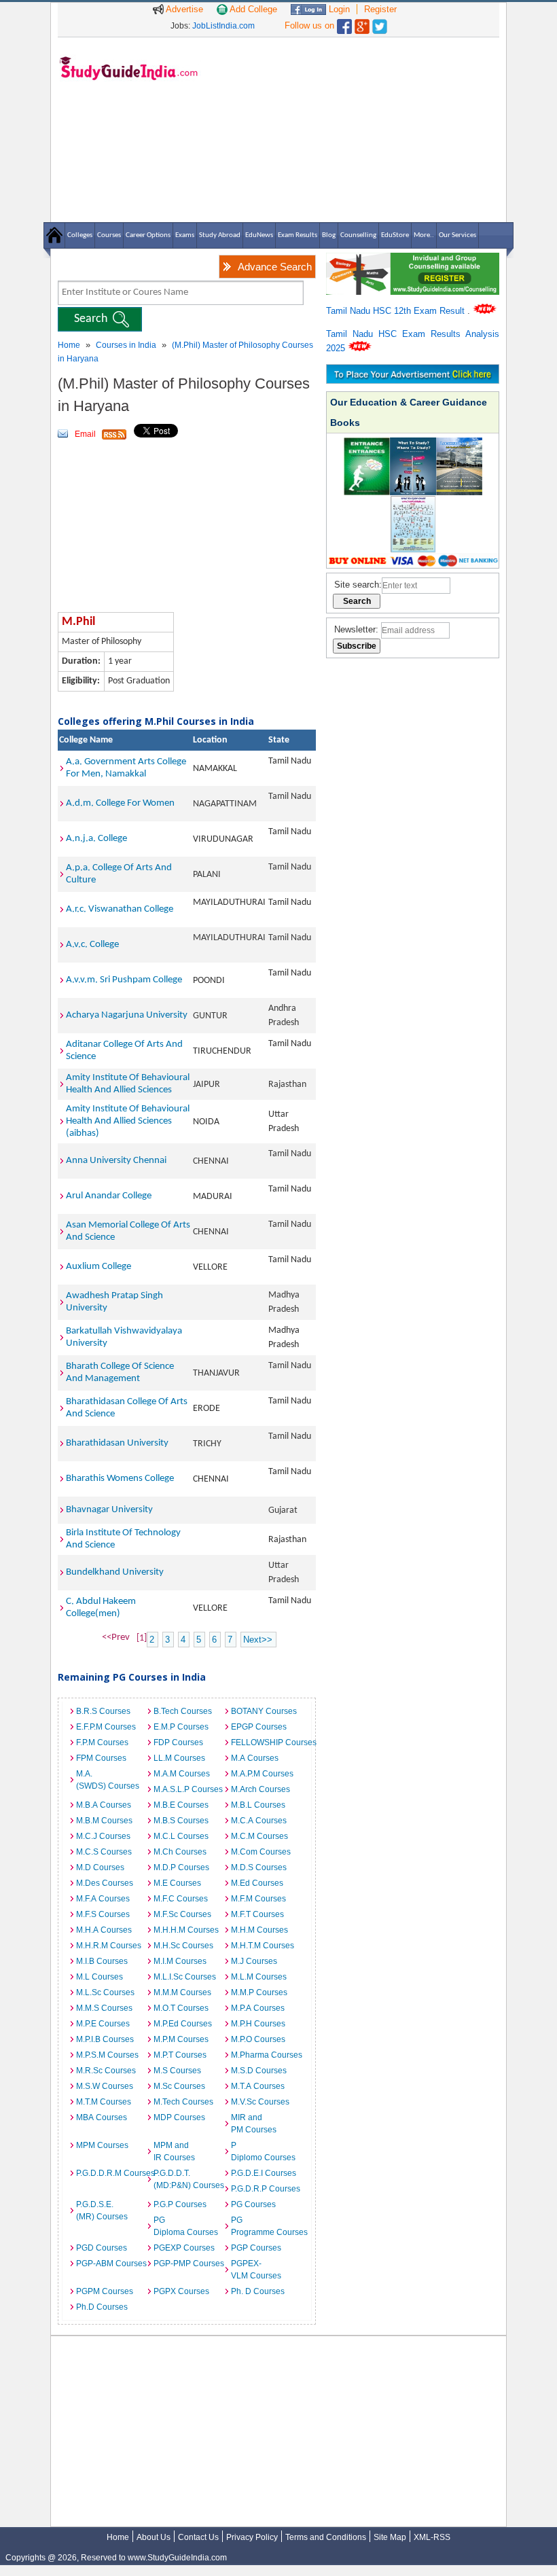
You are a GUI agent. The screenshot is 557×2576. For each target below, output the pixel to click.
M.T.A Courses (258, 2086)
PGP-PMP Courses (189, 2264)
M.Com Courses (261, 1852)
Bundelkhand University (115, 1572)
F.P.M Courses (102, 1742)
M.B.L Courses (258, 1805)
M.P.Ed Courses (183, 2024)
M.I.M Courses (180, 1961)
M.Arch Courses (260, 1789)
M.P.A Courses (258, 2008)
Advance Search (275, 267)
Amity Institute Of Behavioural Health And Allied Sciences (128, 1084)
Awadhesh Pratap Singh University (114, 1302)
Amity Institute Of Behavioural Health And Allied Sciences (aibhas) (128, 1121)
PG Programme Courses (266, 2226)
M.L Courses (100, 1977)
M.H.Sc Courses (183, 1946)
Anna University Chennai (116, 1161)
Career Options (148, 235)
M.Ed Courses (257, 1883)
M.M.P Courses (259, 1992)
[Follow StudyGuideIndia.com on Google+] (362, 23)
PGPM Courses (105, 2291)
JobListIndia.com (223, 26)
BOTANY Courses (264, 1711)
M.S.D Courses (259, 2071)
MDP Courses (179, 2117)
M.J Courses (254, 1961)
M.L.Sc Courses (105, 1992)
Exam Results (298, 235)
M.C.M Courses (259, 1836)
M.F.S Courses (103, 1914)
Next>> (258, 1640)
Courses (109, 235)
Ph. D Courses (258, 2291)
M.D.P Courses (181, 1867)
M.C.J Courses (103, 1836)
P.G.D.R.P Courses (266, 2189)
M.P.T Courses (180, 2055)
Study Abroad (220, 235)
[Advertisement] (353, 129)
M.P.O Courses (258, 2039)
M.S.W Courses (105, 2086)
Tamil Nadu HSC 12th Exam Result (397, 311)
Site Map (390, 2537)
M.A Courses (255, 1758)
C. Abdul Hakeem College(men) (101, 1608)
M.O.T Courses (181, 2008)
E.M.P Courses (181, 1727)
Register (380, 9)
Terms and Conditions (326, 2537)
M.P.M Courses (181, 2039)
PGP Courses (256, 2248)
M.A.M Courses (182, 1774)
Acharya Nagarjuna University (127, 1015)
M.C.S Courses (104, 1852)
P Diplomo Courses (263, 2151)
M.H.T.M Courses (263, 1946)
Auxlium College (98, 1267)
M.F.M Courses (258, 1899)
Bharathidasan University (117, 1443)
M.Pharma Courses (266, 2055)
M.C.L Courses (181, 1836)
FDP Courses (178, 1742)
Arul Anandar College (109, 1196)
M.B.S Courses (181, 1821)
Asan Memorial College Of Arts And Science (128, 1231)
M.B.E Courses (181, 1805)
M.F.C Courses (181, 1899)
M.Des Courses (105, 1883)
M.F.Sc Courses (182, 1914)
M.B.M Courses (104, 1821)
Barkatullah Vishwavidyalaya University (124, 1337)
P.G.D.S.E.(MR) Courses (102, 2211)
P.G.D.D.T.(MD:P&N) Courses (189, 2179)
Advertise (183, 9)
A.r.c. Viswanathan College (120, 909)
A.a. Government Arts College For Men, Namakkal (126, 768)
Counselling (358, 235)
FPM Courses (101, 1758)
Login (338, 9)
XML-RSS (432, 2537)
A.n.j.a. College (96, 839)
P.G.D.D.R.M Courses (111, 2173)
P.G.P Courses (180, 2204)
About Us (154, 2537)
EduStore (395, 235)
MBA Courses (102, 2117)
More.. (424, 235)
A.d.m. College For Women (120, 803)
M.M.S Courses (104, 2008)
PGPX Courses (181, 2291)
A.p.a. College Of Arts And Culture (119, 874)
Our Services (457, 235)
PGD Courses (102, 2248)
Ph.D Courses (102, 2307)
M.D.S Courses (259, 1867)
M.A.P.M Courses (262, 1774)
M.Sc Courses (179, 2086)
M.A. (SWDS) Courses (108, 1780)
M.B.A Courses (104, 1805)
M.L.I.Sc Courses (185, 1977)
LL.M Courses (179, 1758)
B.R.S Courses (103, 1711)
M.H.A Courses (104, 1930)
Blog (329, 235)
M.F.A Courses (103, 1899)
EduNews (259, 235)
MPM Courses (102, 2145)
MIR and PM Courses (254, 2124)
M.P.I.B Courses (105, 2039)
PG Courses (253, 2204)
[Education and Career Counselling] (413, 260)
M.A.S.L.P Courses (188, 1789)
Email (85, 434)
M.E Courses (177, 1883)
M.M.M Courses (182, 1992)
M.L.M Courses (259, 1977)
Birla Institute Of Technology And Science (123, 1539)
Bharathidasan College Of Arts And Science (127, 1408)
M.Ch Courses (180, 1852)
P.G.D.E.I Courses (264, 2173)
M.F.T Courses (257, 1914)
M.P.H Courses (258, 2024)
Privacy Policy (252, 2537)
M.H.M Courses (259, 1930)
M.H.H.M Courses (186, 1930)
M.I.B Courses (102, 1961)
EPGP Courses (259, 1727)
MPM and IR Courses (174, 2151)
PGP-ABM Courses (111, 2264)
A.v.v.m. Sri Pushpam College (124, 980)
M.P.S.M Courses (107, 2055)
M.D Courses (100, 1867)
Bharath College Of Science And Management (120, 1373)
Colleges (80, 235)
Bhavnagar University (109, 1510)
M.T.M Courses (104, 2102)
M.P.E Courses (103, 2024)
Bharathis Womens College (120, 1479)
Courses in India (126, 345)
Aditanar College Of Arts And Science (124, 1051)
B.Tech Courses (183, 1711)
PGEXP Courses (184, 2248)
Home (69, 345)
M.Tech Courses (183, 2102)
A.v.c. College (92, 945)
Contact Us (198, 2537)
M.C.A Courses (259, 1821)
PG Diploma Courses (186, 2226)
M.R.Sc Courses (106, 2071)
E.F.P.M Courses (106, 1727)
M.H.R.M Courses (109, 1946)
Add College (252, 9)
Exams (185, 235)
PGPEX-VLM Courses (256, 2270)
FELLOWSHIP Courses (266, 1742)
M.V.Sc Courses (260, 2102)
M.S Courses (177, 2071)
